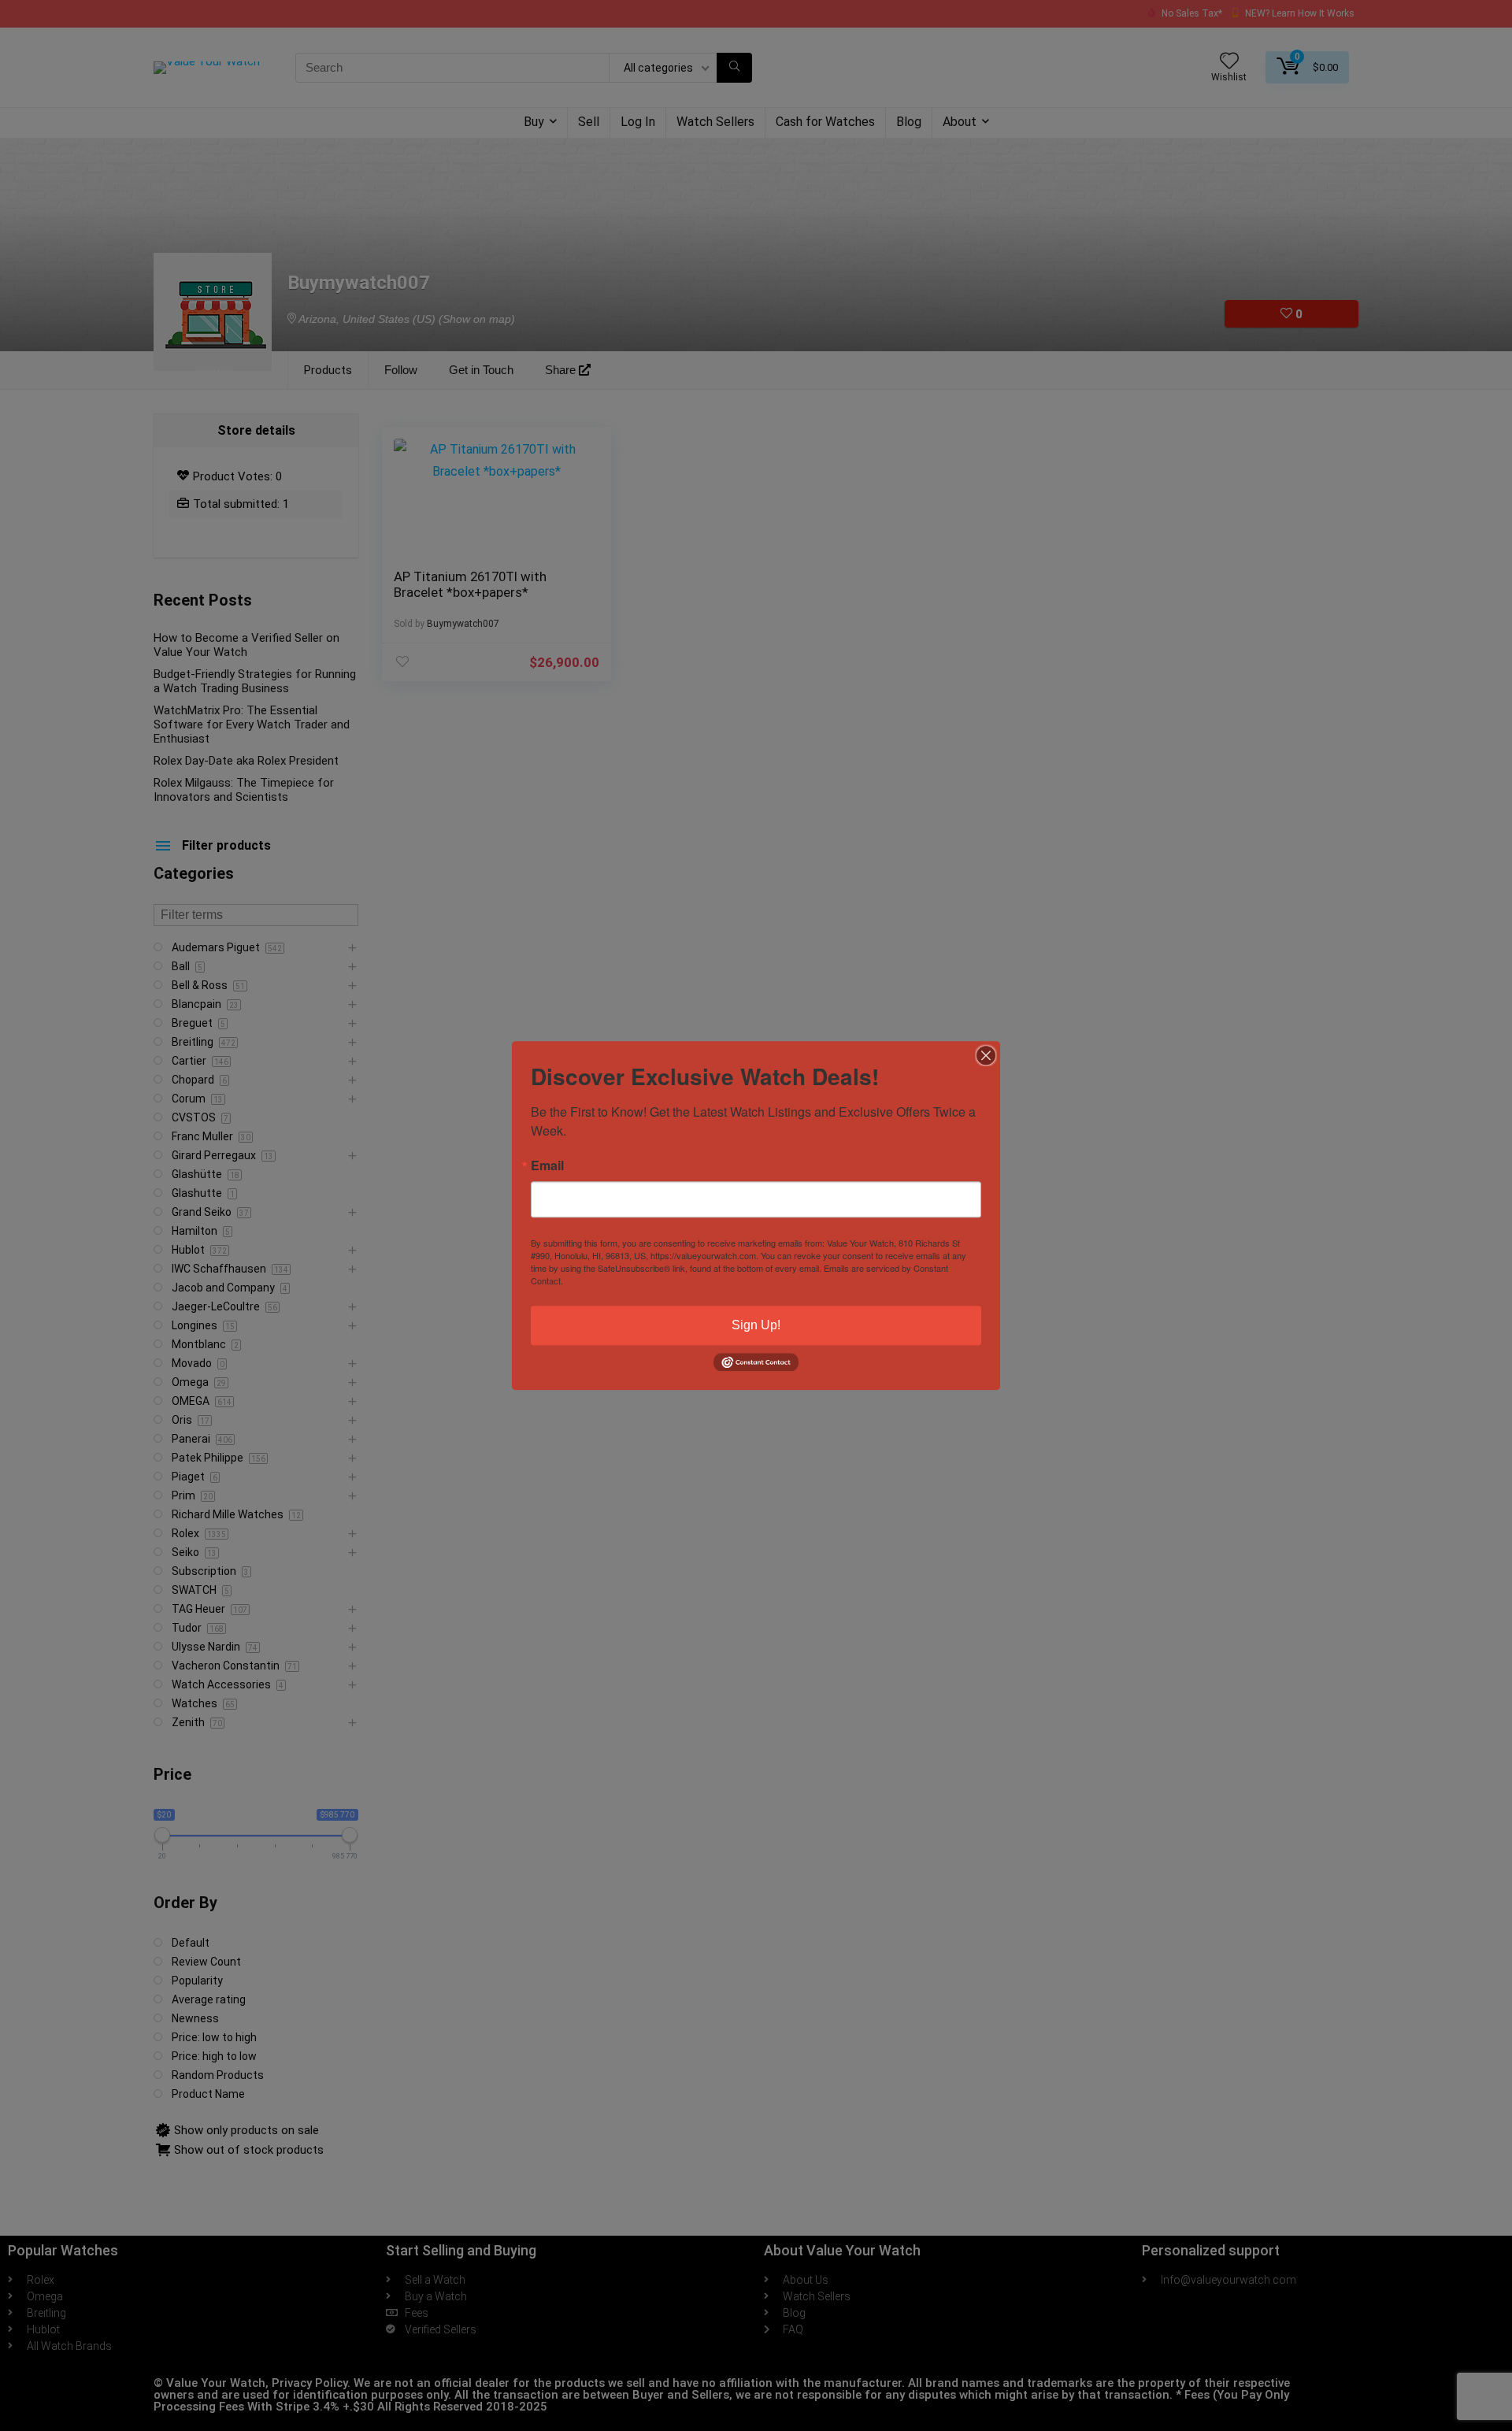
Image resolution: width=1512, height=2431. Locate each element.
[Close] (986, 1055)
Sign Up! (756, 1325)
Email (547, 1165)
